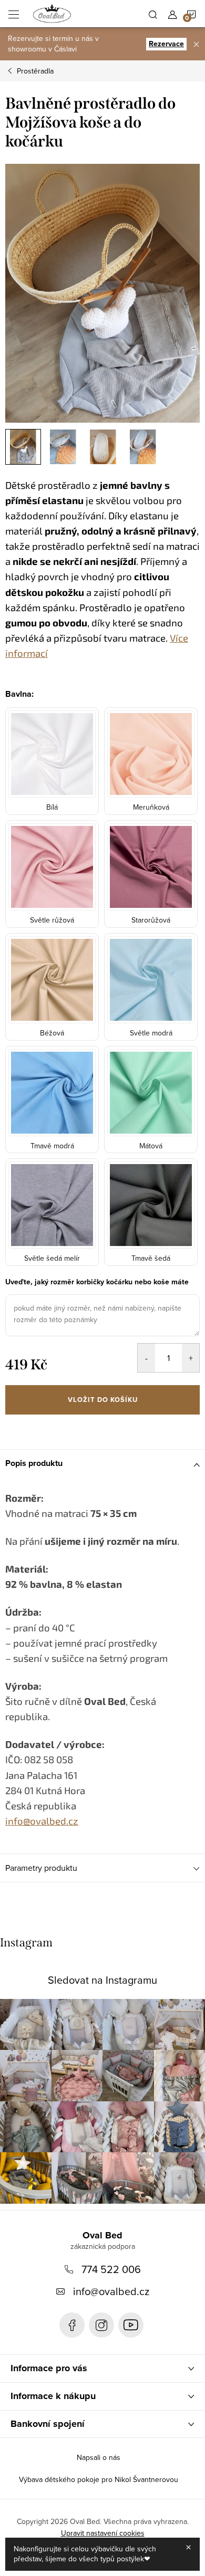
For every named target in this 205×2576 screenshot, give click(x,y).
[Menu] (14, 14)
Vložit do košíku (103, 1400)
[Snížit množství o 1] (146, 1358)
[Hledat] (153, 14)
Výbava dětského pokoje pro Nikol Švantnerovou (99, 2479)
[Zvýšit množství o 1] (191, 1358)
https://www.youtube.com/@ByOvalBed (131, 2325)
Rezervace (166, 44)
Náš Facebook (72, 2325)
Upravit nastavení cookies (103, 2533)
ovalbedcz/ (101, 2325)
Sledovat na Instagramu (102, 1980)
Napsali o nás (99, 2457)
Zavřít (61, 1429)
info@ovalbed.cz (111, 2291)
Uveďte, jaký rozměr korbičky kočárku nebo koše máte (97, 1282)
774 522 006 (111, 2269)
